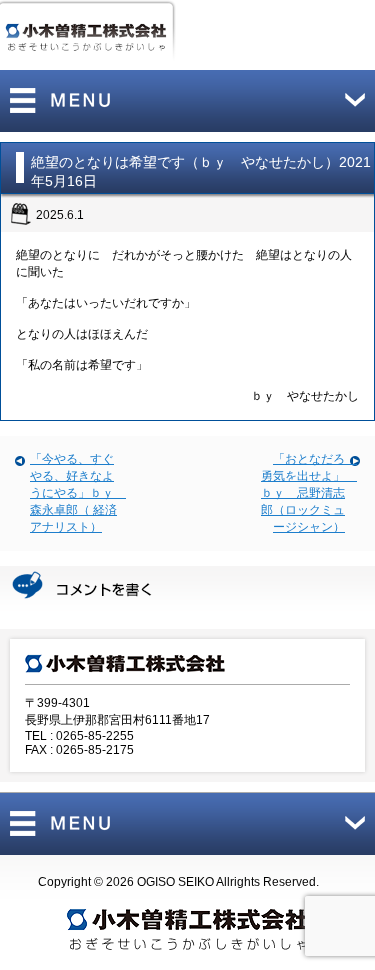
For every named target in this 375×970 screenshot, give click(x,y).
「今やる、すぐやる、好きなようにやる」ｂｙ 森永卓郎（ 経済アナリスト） (78, 493)
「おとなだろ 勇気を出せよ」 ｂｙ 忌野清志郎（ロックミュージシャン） (309, 493)
